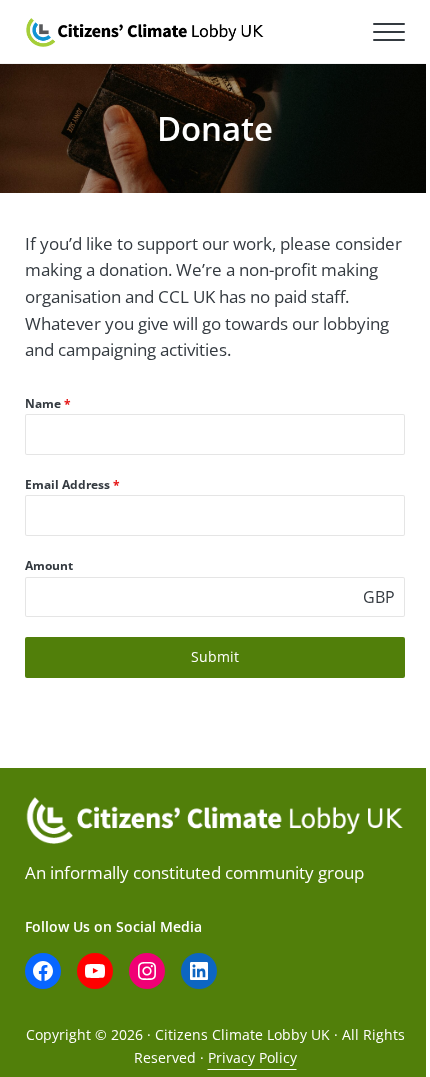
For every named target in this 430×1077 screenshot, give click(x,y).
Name (48, 403)
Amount (49, 565)
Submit (215, 656)
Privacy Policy (252, 1057)
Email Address (72, 484)
